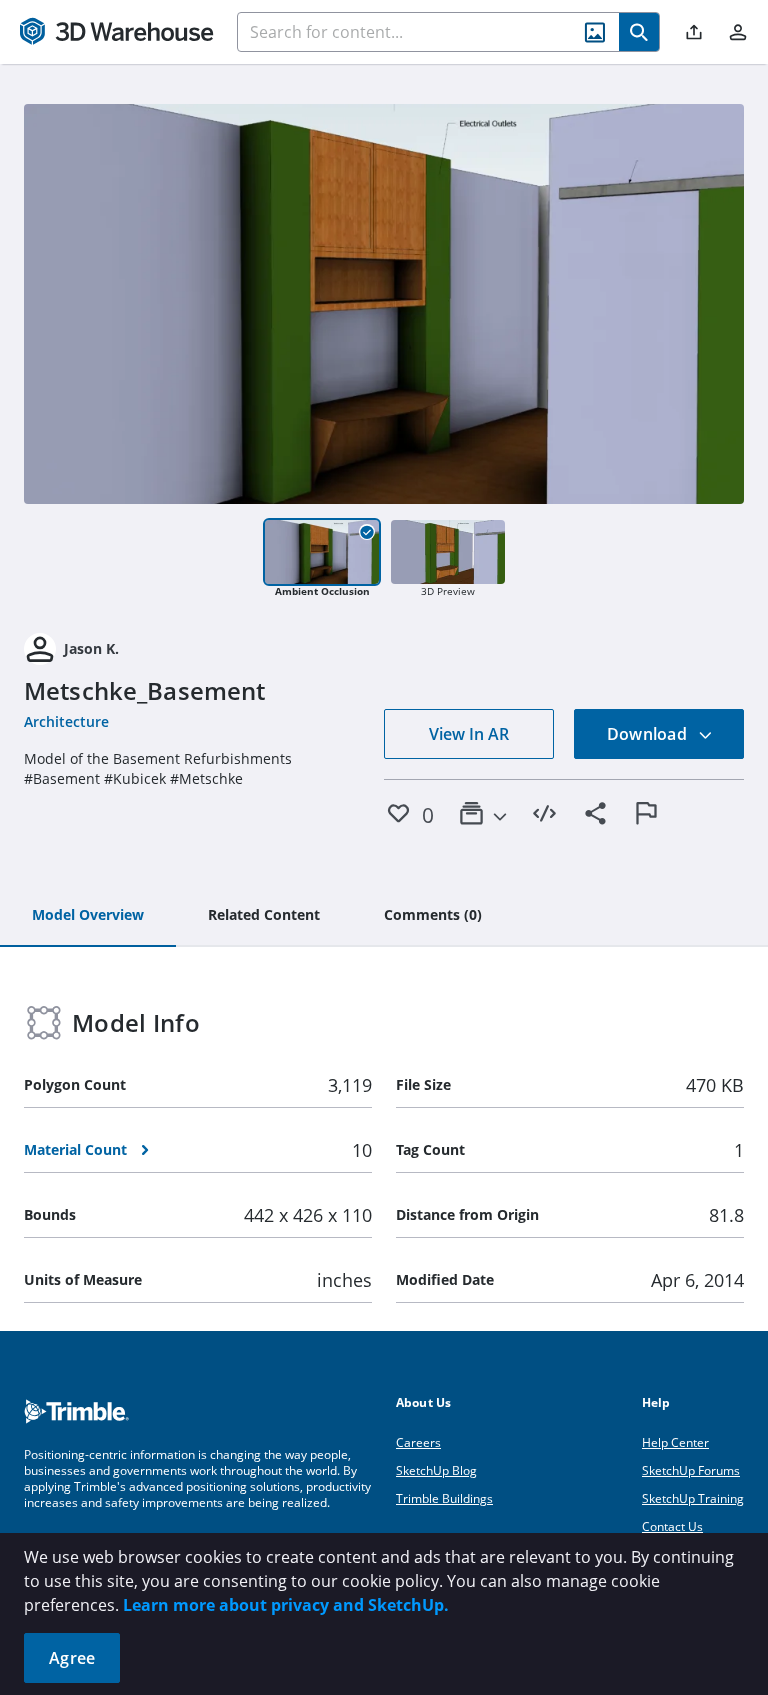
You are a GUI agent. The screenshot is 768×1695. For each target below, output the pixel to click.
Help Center (675, 1442)
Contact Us (672, 1526)
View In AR (469, 734)
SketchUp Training (693, 1498)
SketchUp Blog (436, 1470)
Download (649, 734)
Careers (418, 1442)
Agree (72, 1658)
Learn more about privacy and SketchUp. (286, 1605)
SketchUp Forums (691, 1470)
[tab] (88, 916)
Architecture (66, 721)
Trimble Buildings (444, 1498)
